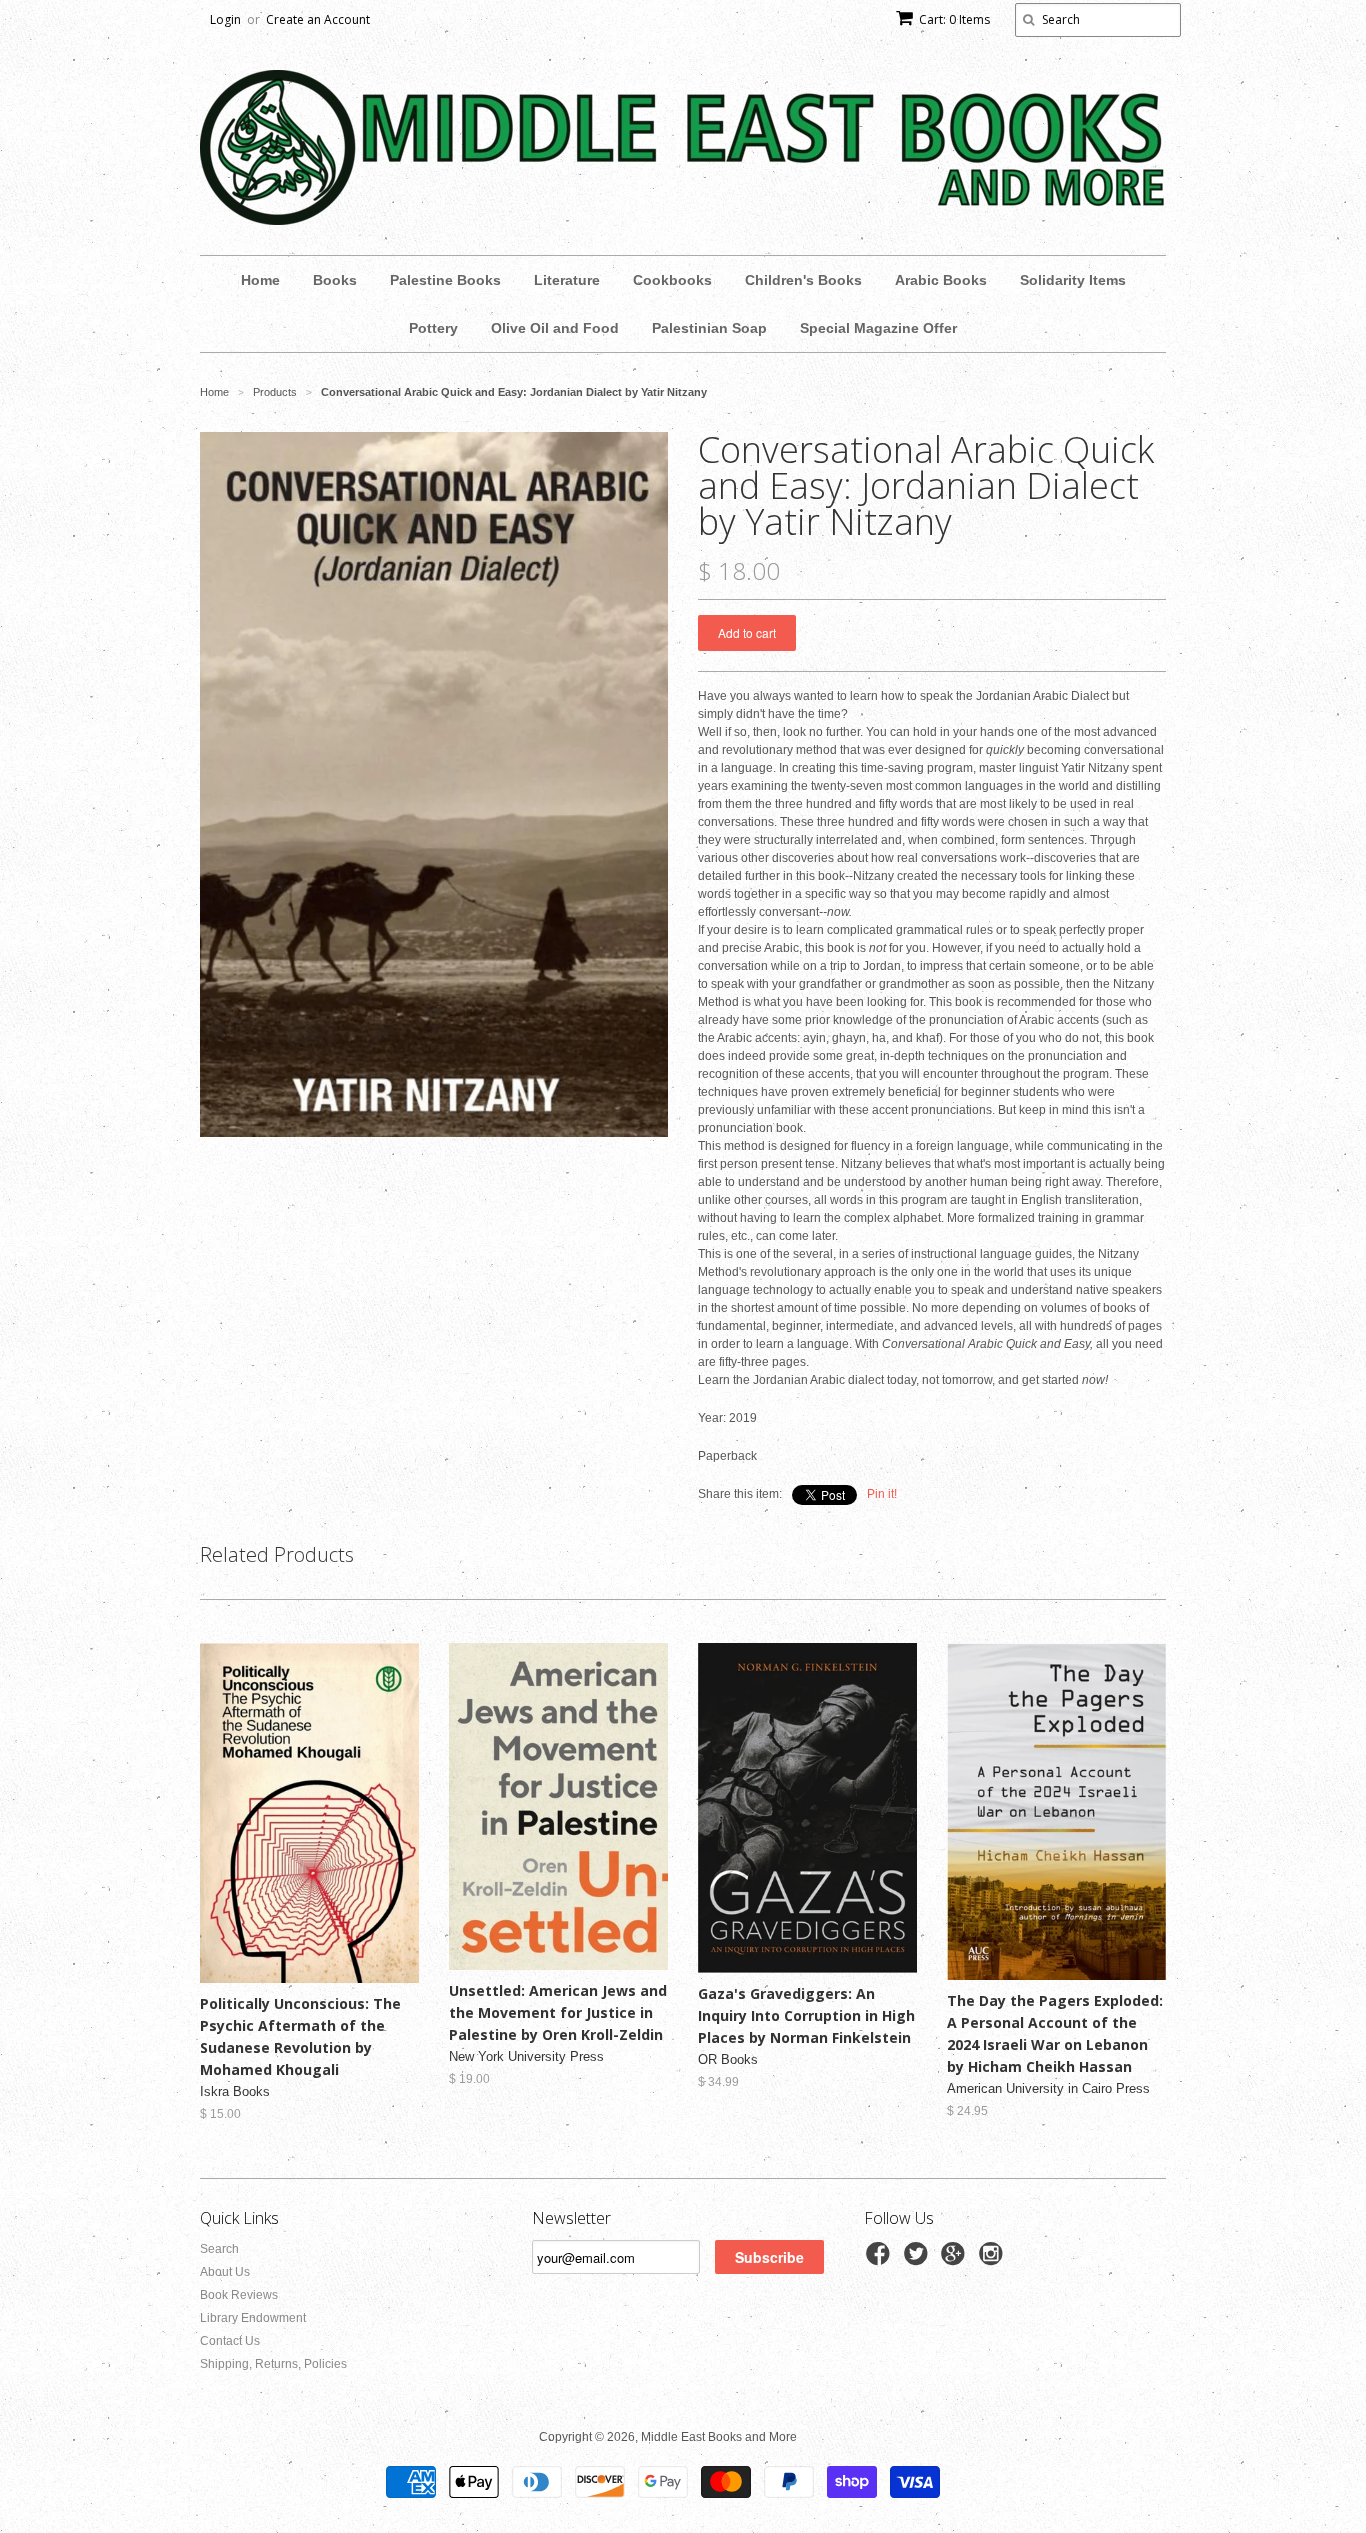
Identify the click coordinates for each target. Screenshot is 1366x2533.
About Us (225, 2272)
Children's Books (803, 280)
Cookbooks (672, 280)
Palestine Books (445, 280)
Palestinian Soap (709, 328)
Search (219, 2249)
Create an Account (318, 19)
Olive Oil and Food (555, 328)
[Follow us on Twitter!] (919, 2260)
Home (260, 280)
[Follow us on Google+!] (956, 2260)
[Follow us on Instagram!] (994, 2260)
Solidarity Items (1073, 280)
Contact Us (230, 2341)
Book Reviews (239, 2295)
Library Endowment (253, 2318)
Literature (567, 280)
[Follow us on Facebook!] (881, 2260)
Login (225, 19)
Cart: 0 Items (954, 19)
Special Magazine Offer (878, 328)
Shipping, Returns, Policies (273, 2364)
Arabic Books (941, 280)
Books (335, 280)
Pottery (433, 328)
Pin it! (882, 1494)
